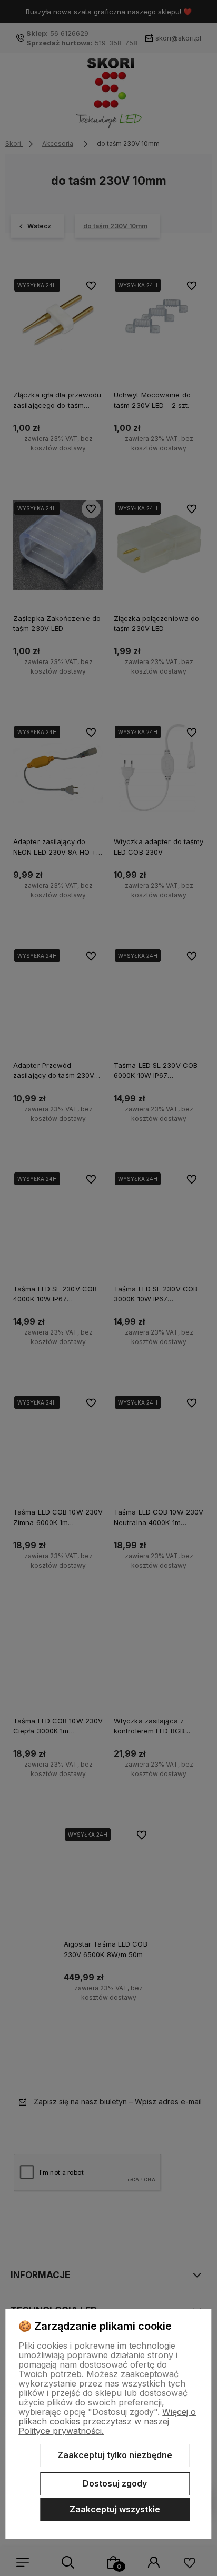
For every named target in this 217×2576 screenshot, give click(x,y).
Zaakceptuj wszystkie (115, 2509)
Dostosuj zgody (115, 2483)
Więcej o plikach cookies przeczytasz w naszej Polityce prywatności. (107, 2421)
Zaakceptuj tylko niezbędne (115, 2455)
